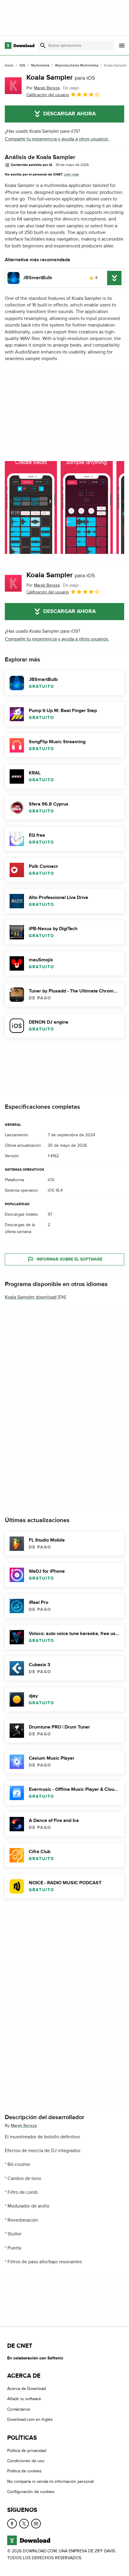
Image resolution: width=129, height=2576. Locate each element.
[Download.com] (20, 46)
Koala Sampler (61, 77)
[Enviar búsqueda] (43, 46)
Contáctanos (19, 2409)
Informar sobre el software (69, 1259)
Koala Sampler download (31, 1297)
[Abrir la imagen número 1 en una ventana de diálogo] (87, 507)
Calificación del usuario (48, 95)
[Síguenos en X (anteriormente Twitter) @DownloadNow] (24, 2524)
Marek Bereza (24, 2125)
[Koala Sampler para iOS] (13, 86)
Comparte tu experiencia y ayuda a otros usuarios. (57, 139)
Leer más (72, 174)
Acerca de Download (27, 2389)
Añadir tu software (24, 2399)
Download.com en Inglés (30, 2419)
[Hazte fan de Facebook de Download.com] (12, 2524)
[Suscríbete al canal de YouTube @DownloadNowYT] (36, 2524)
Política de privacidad (27, 2451)
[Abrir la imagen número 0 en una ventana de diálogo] (31, 507)
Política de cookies (24, 2471)
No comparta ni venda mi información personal (50, 2481)
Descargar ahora (69, 114)
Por (43, 88)
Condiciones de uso (26, 2461)
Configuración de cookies (31, 2492)
